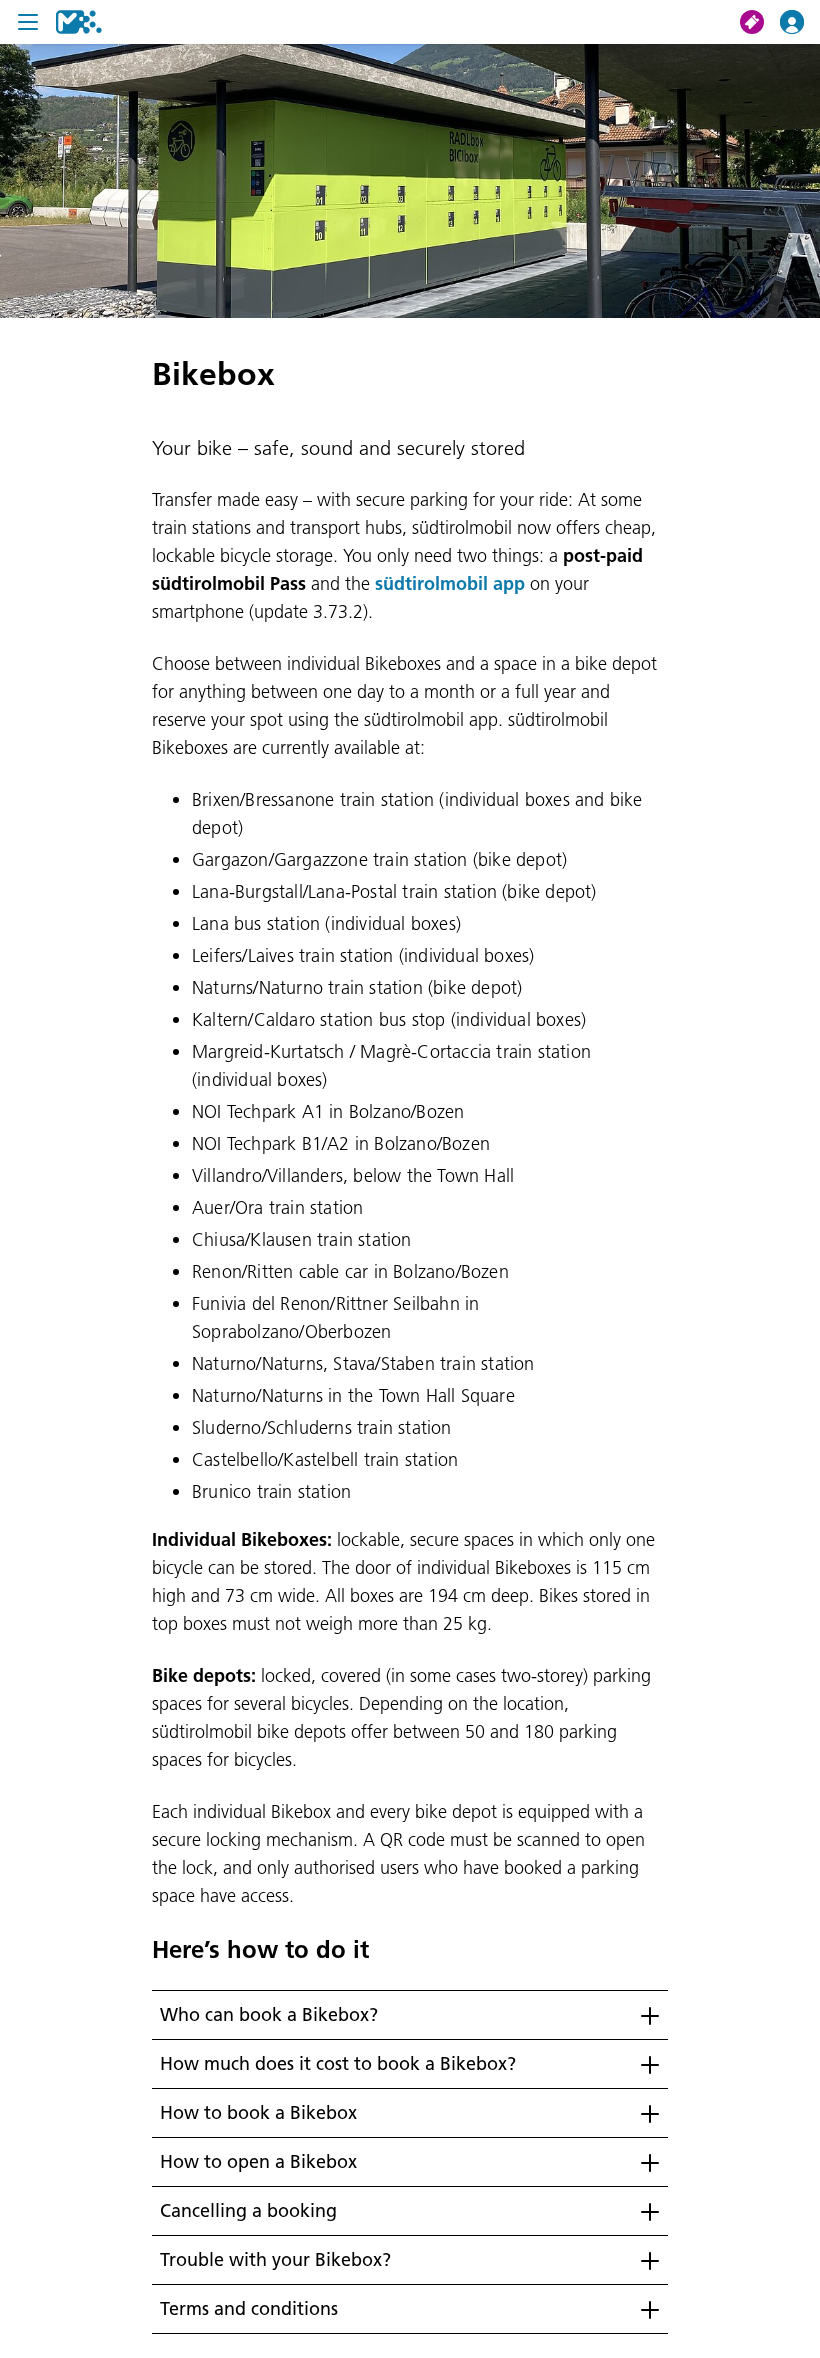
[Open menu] (28, 22)
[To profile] (800, 22)
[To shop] (760, 22)
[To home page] (79, 22)
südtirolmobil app (450, 583)
